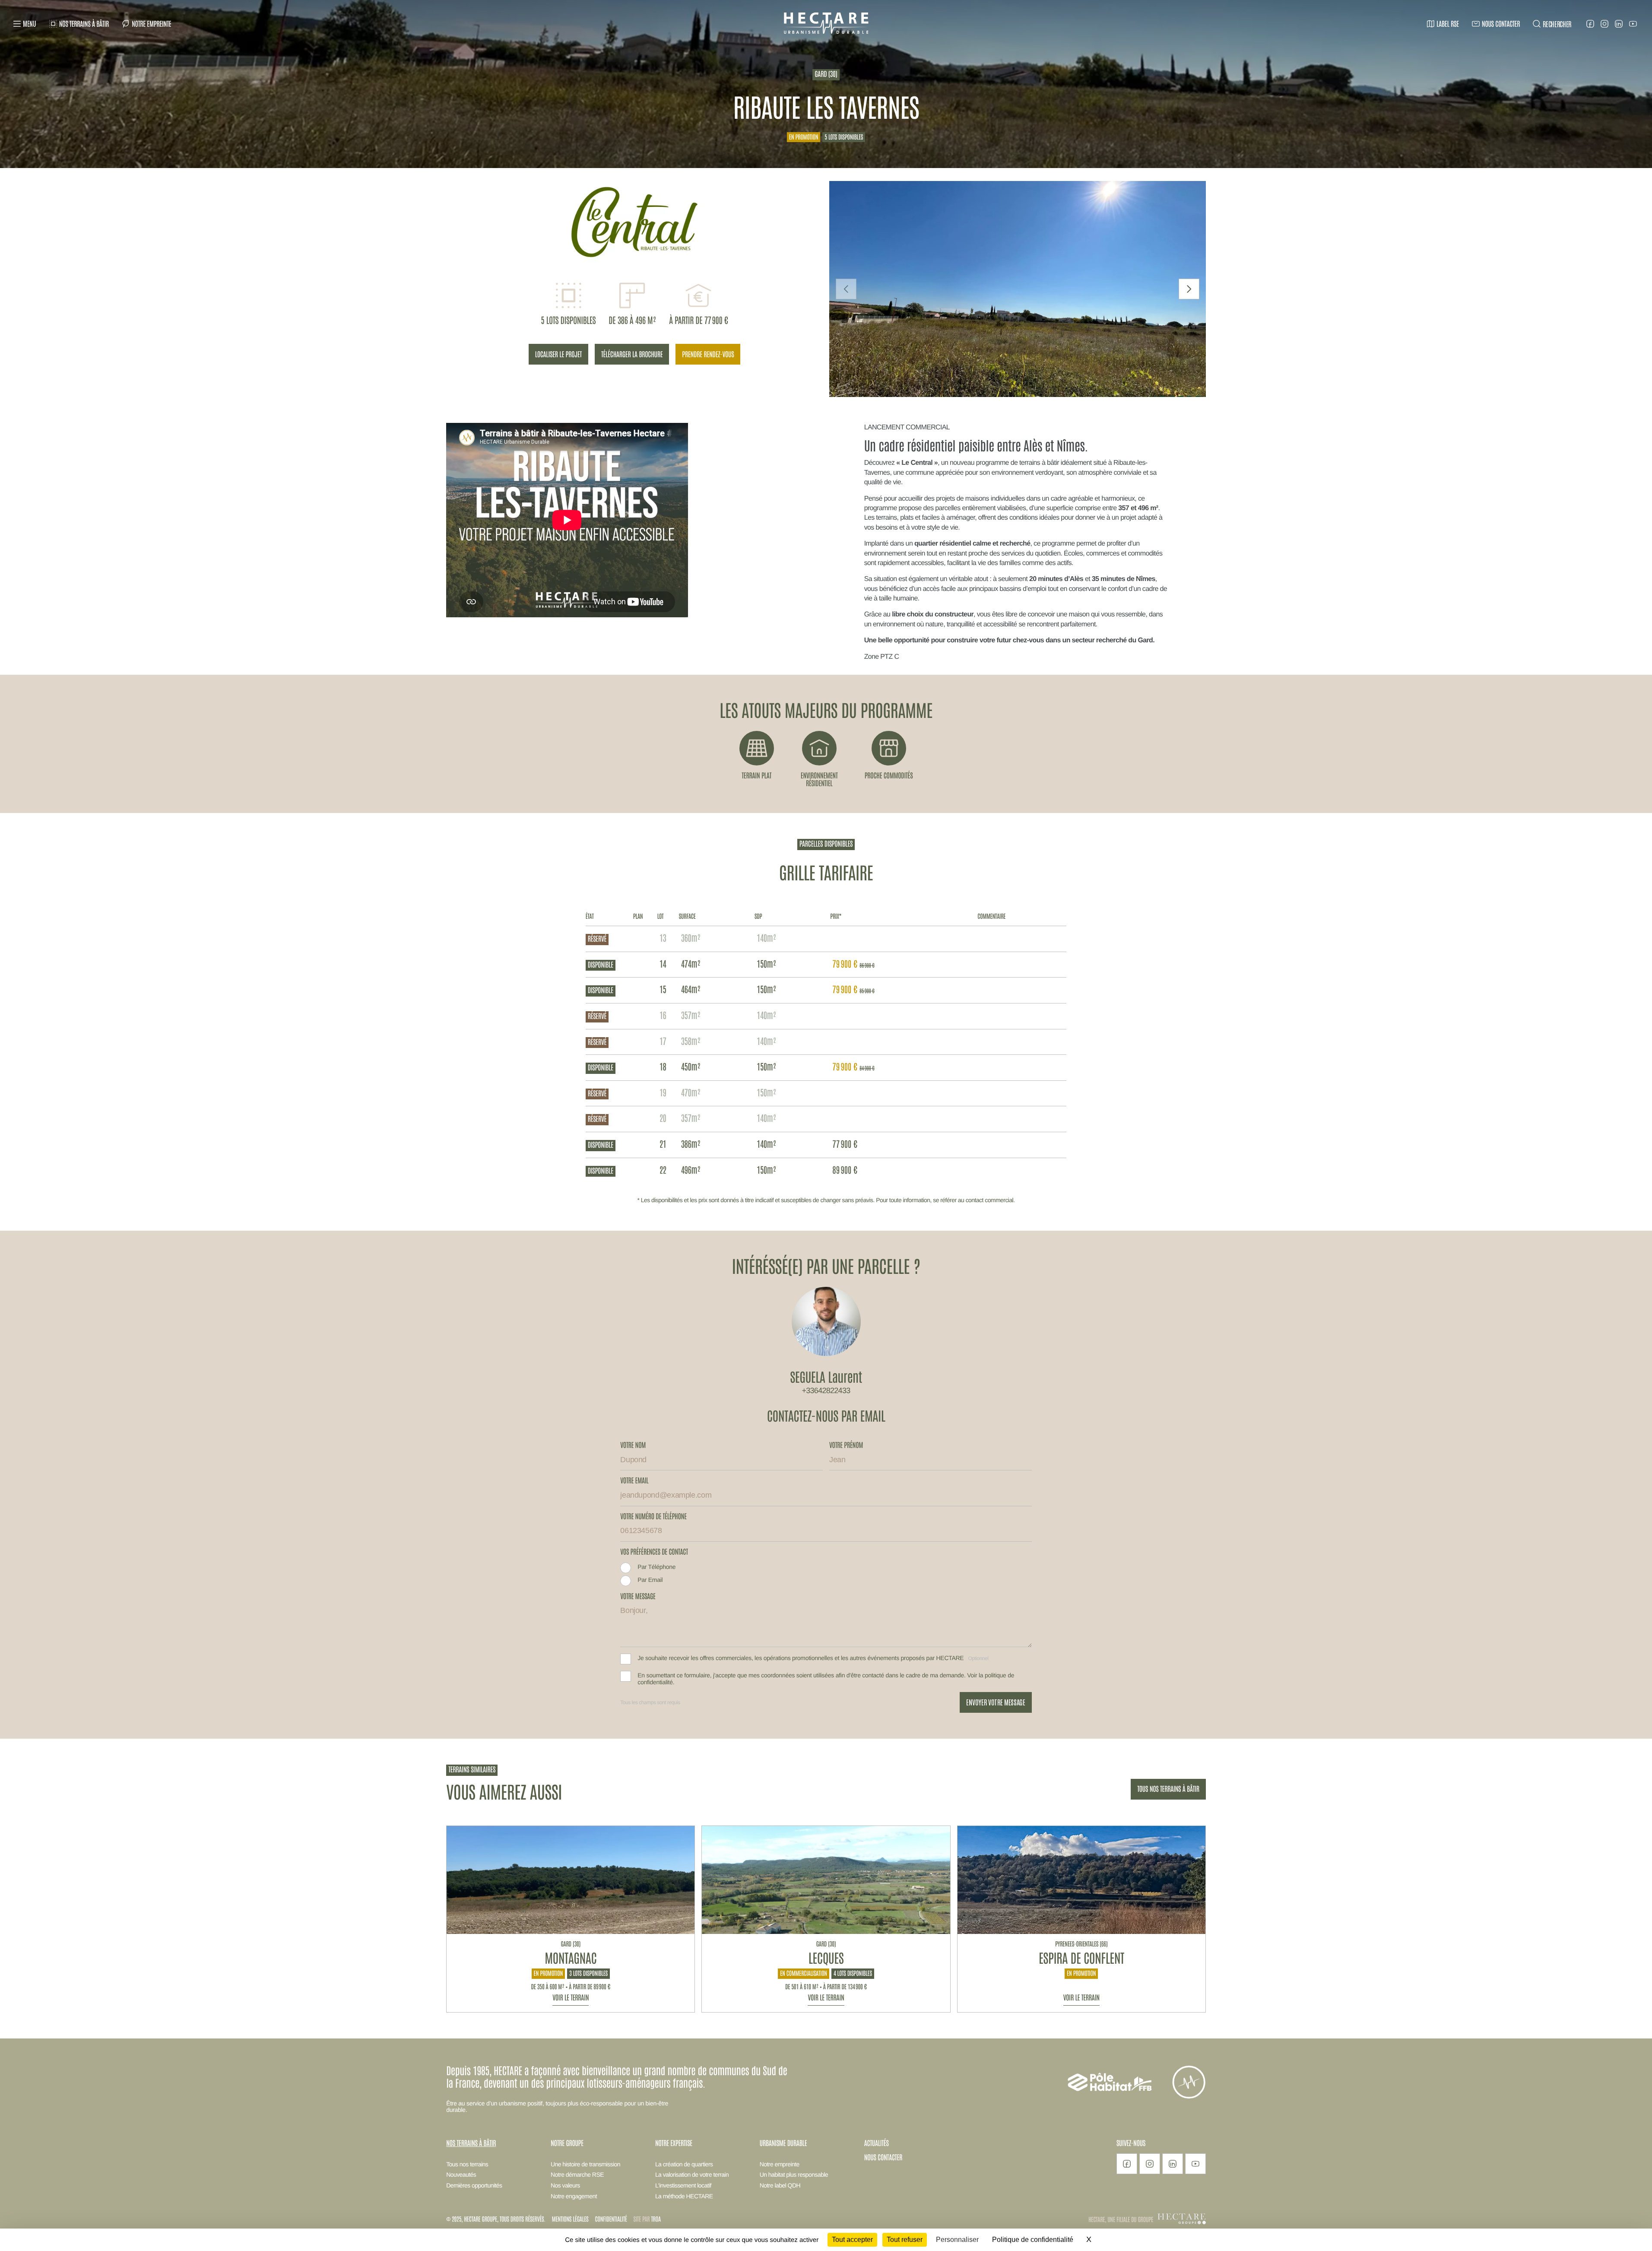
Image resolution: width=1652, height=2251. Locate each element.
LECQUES (826, 1957)
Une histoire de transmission (585, 2164)
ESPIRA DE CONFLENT (1081, 1957)
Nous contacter (883, 2157)
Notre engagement (574, 2196)
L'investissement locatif (683, 2185)
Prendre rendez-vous (708, 354)
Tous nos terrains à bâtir (1168, 1789)
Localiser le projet (558, 354)
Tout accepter (852, 2240)
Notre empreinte (780, 2164)
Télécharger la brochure (632, 354)
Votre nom (633, 1445)
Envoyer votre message (996, 1702)
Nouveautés (461, 2175)
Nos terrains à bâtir (471, 2143)
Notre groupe (567, 2143)
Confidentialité (611, 2219)
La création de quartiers (684, 2164)
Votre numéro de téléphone (653, 1517)
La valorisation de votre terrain (692, 2175)
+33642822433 (826, 1391)
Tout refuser (905, 2240)
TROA (656, 2219)
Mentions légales (570, 2219)
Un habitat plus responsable (794, 2175)
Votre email (634, 1481)
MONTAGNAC (571, 1957)
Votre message (638, 1597)
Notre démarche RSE (577, 2175)
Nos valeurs (565, 2185)
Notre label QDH (780, 2185)
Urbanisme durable (783, 2143)
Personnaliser (957, 2240)
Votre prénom (846, 1445)
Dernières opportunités (474, 2185)
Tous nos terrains (467, 2164)
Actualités (877, 2143)
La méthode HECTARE (684, 2196)
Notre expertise (674, 2143)
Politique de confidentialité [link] (1033, 2240)
